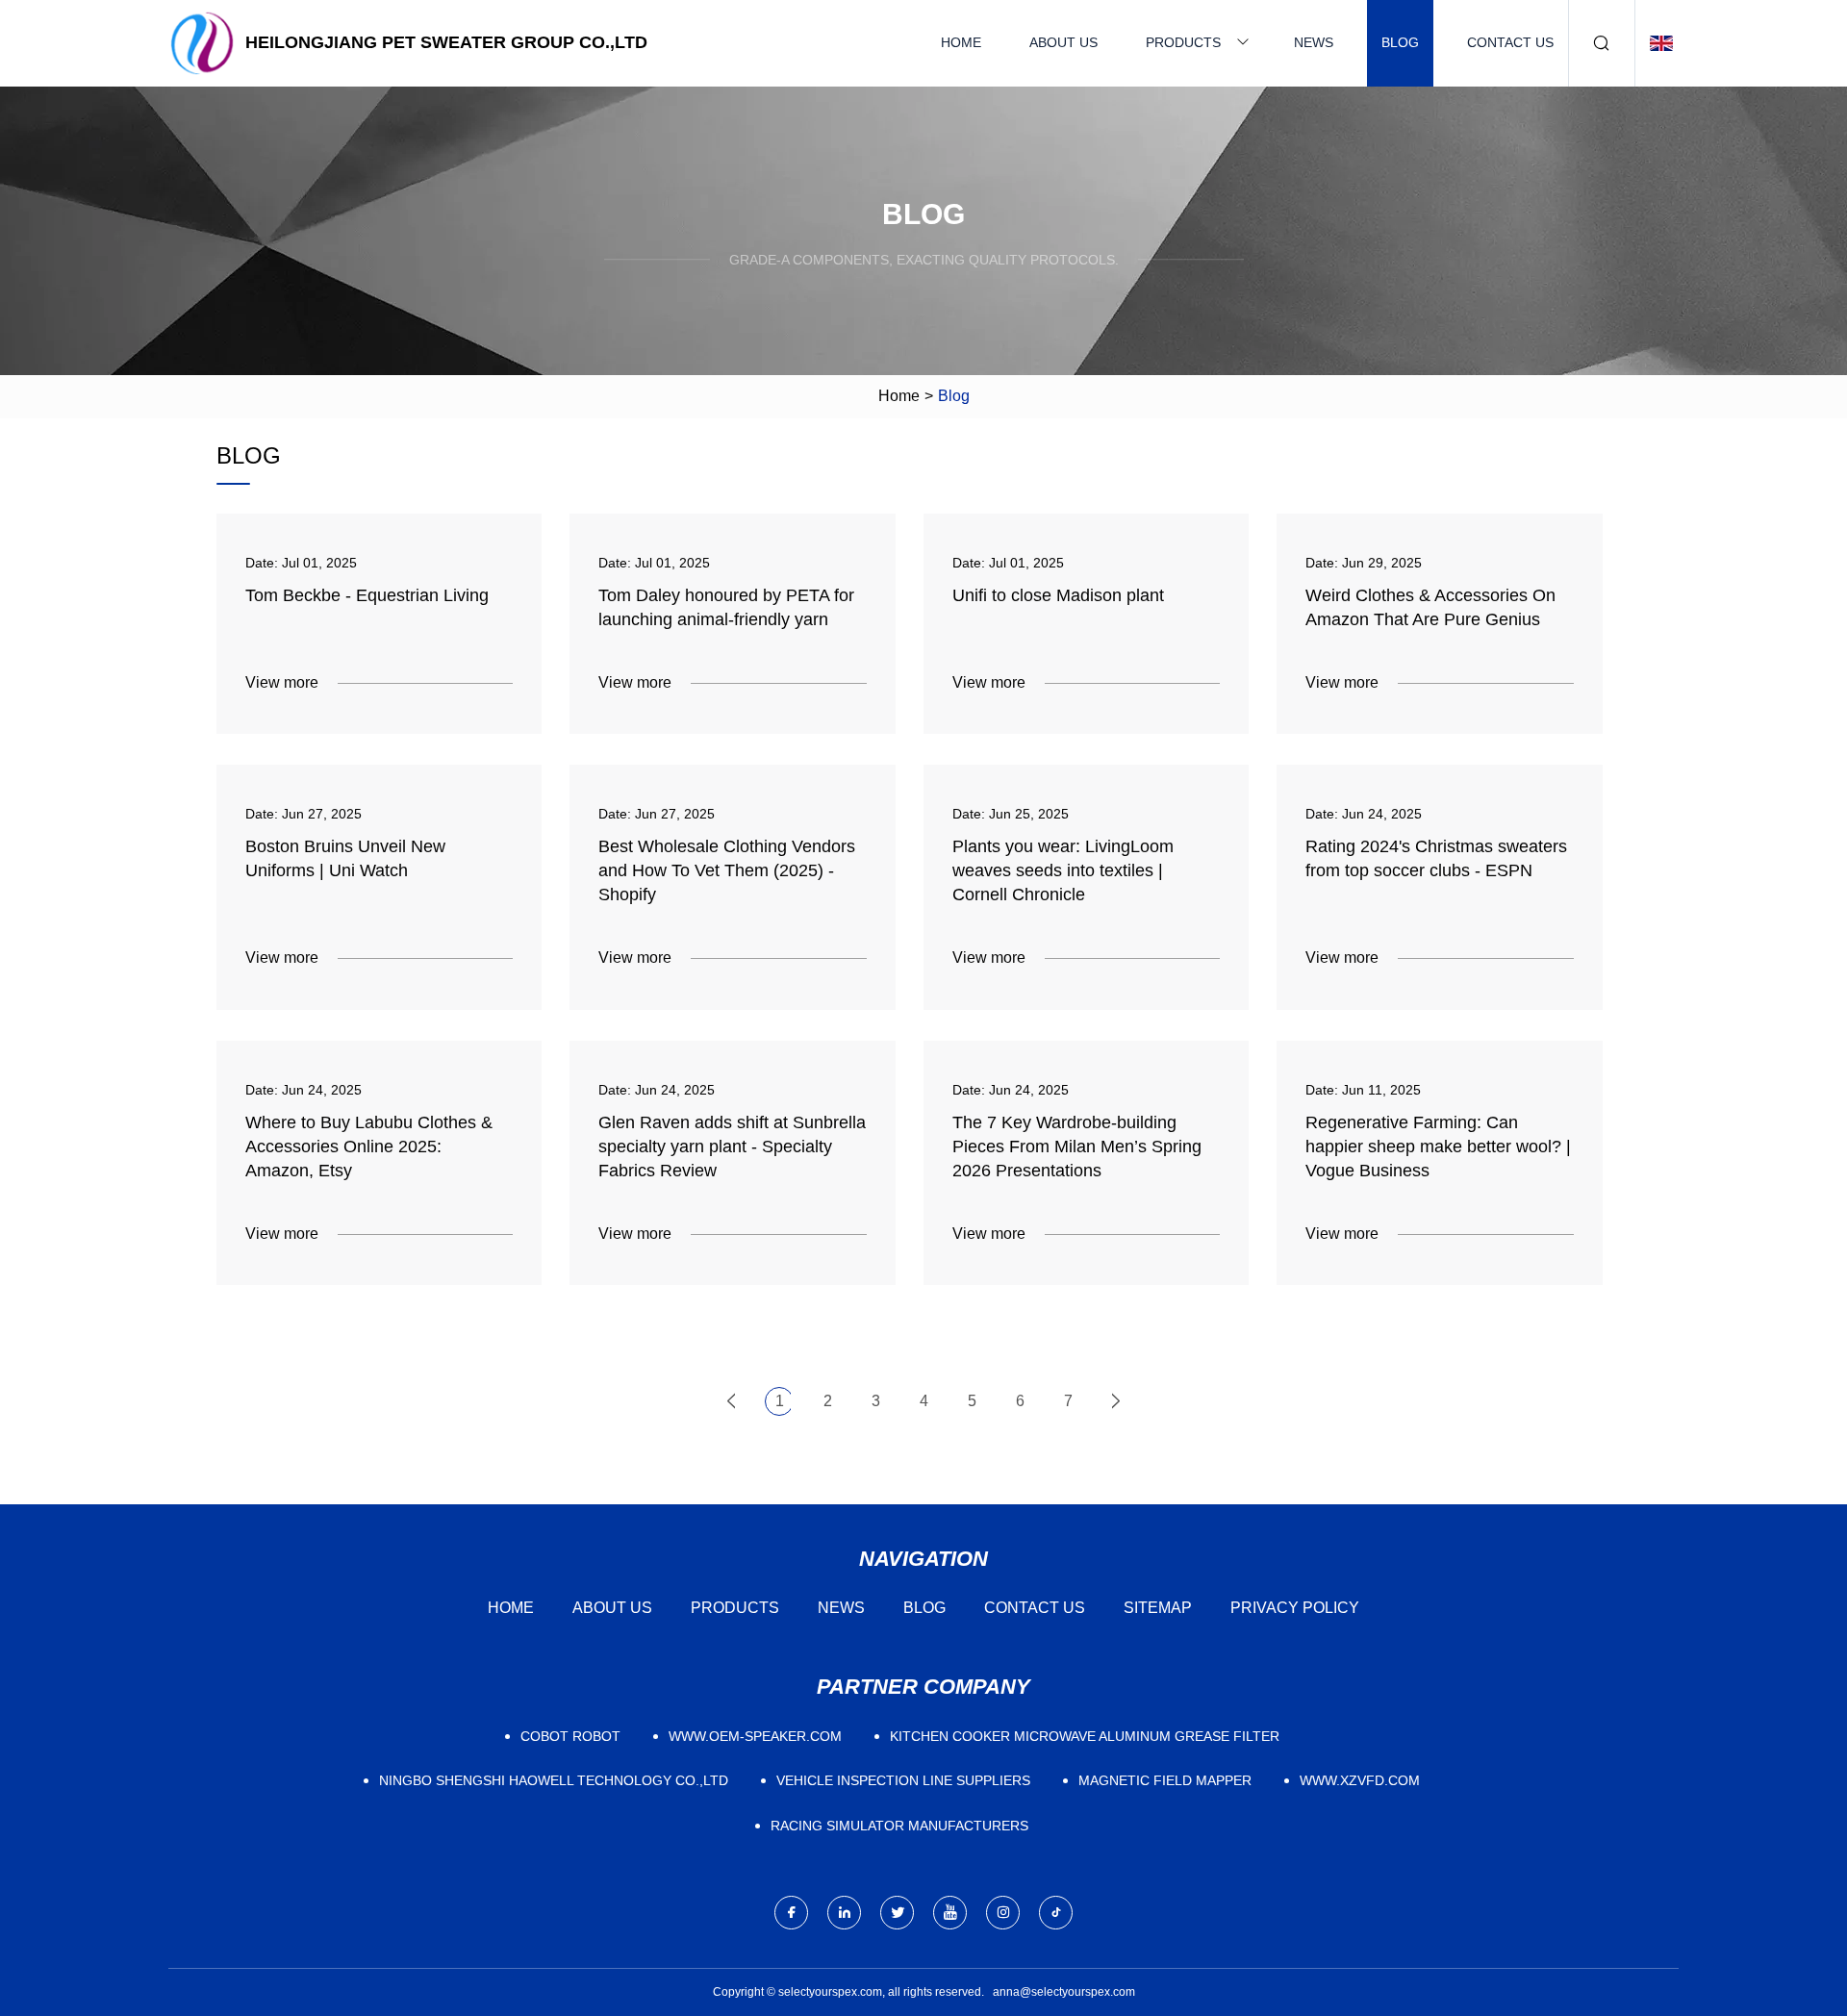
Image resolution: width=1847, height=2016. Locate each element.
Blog (1400, 42)
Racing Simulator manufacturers (899, 1826)
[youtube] (950, 1913)
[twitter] (897, 1913)
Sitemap (1158, 1608)
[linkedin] (844, 1913)
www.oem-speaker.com (755, 1736)
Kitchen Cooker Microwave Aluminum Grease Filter (1085, 1736)
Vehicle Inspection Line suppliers (903, 1780)
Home (961, 42)
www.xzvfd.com (1360, 1780)
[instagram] (1003, 1913)
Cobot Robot (570, 1736)
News (1314, 42)
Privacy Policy (1295, 1608)
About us (1063, 42)
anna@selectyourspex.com (1064, 1992)
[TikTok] (1056, 1913)
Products (1183, 42)
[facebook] (791, 1913)
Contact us (1510, 42)
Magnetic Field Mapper (1165, 1780)
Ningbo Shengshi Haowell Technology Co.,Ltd (554, 1780)
